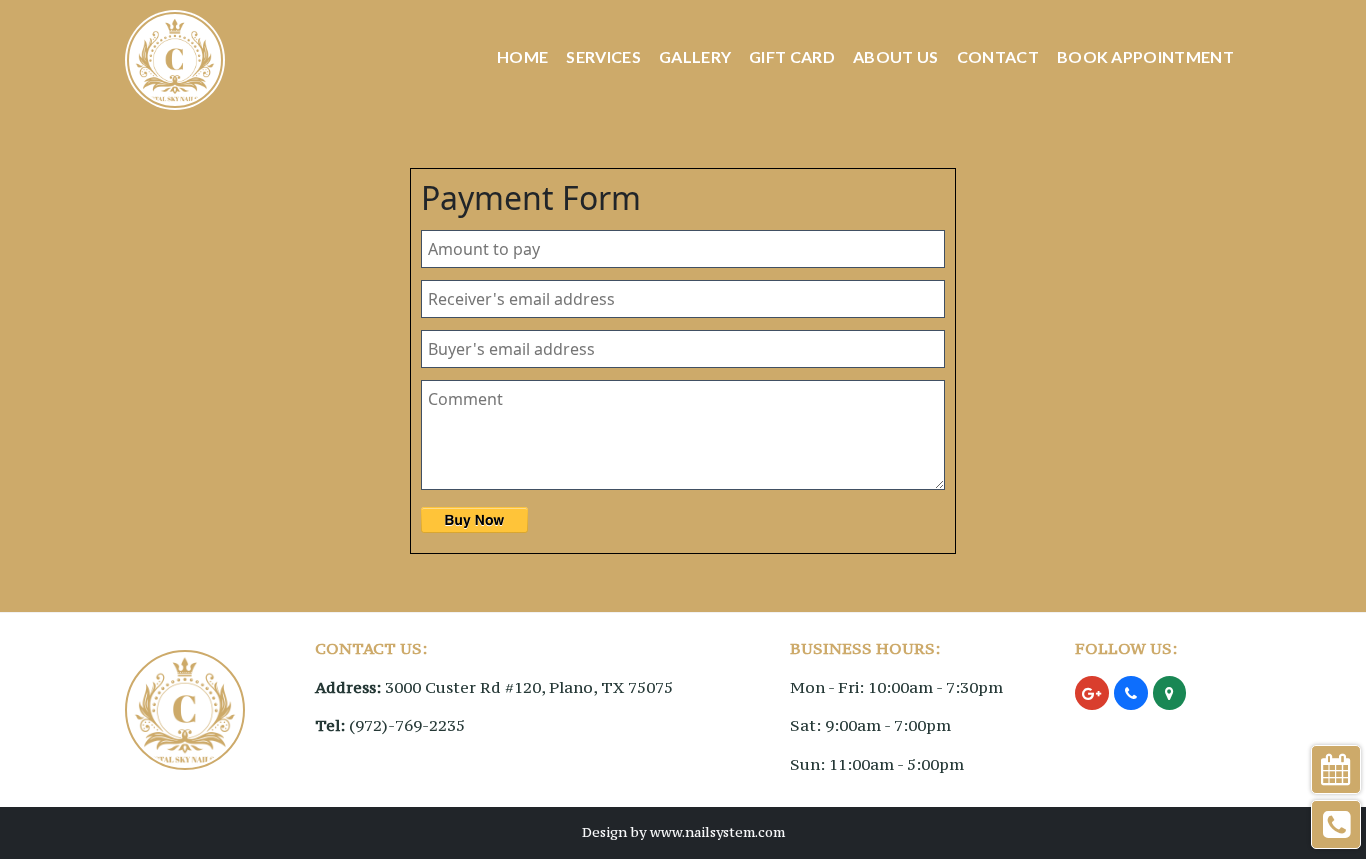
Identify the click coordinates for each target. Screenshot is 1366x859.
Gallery (695, 56)
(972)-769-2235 (407, 725)
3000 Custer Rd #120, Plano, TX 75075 (529, 687)
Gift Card (792, 56)
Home (522, 56)
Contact (998, 56)
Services (603, 56)
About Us (896, 56)
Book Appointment (1145, 56)
